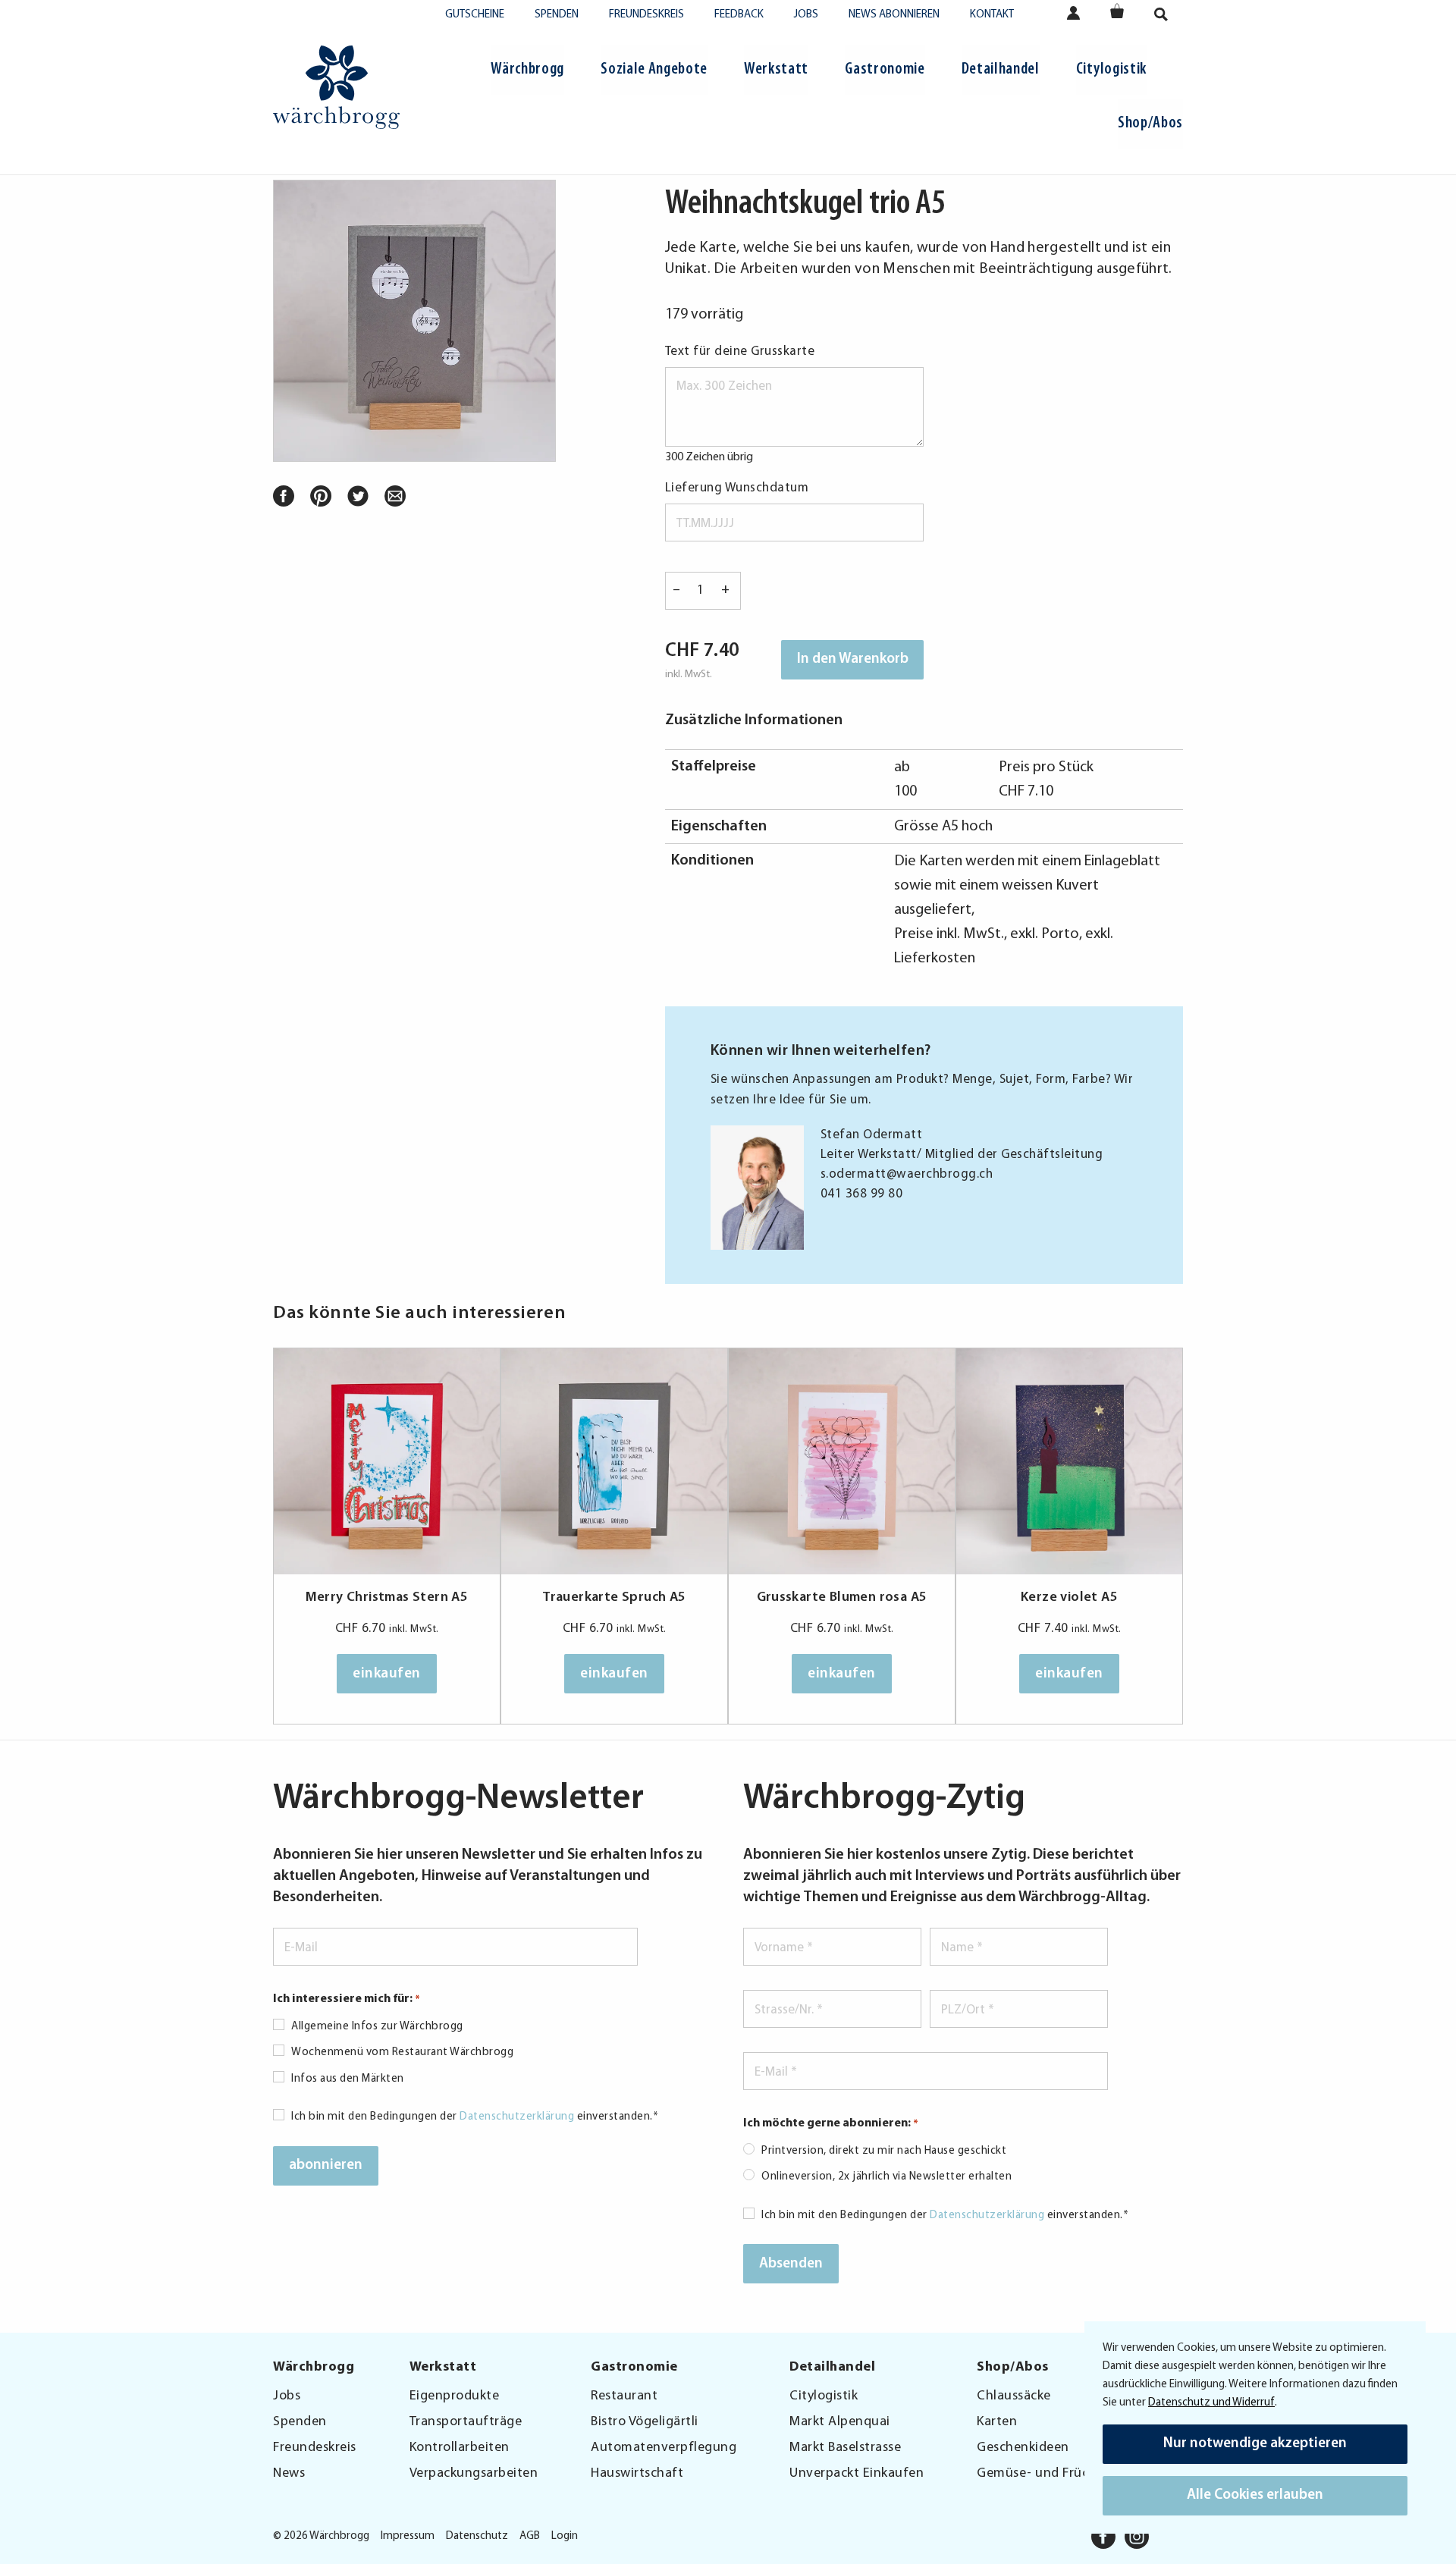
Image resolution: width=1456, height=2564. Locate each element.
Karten (997, 2422)
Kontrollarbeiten (460, 2448)
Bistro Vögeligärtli (645, 2422)
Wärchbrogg (527, 69)
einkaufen (387, 1674)
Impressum (408, 2536)
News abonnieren (894, 15)
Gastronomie (885, 69)
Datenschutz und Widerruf (1211, 2403)
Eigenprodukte (455, 2396)
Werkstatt (776, 69)
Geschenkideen (1023, 2448)
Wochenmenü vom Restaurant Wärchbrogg (402, 2052)
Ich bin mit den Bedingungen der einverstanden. (475, 2117)
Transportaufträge (466, 2422)
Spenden (557, 15)
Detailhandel (1001, 69)
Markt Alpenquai (840, 2422)
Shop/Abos (1150, 123)
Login (565, 2536)
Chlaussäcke (1014, 2396)
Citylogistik (1111, 69)
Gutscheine (475, 15)
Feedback (739, 15)
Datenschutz (477, 2536)
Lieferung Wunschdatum (737, 488)
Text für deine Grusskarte (740, 351)
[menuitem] (527, 72)
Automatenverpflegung (664, 2448)
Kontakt (992, 15)
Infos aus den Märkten (348, 2079)
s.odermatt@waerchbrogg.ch (907, 1174)
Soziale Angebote (654, 69)
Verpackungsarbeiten (474, 2474)
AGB (530, 2536)
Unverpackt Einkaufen (857, 2474)
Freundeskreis (646, 15)
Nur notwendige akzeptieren (1255, 2444)
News (289, 2474)
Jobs (806, 15)
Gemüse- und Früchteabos (1057, 2474)
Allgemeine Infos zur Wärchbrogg (377, 2027)
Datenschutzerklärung (517, 2117)
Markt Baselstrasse (845, 2448)
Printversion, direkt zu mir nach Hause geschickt (884, 2151)
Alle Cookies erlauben (1255, 2495)
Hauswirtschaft (637, 2474)
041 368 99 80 (862, 1194)
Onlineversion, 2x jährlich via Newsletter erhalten (886, 2177)
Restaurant (624, 2396)
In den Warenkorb (853, 659)
